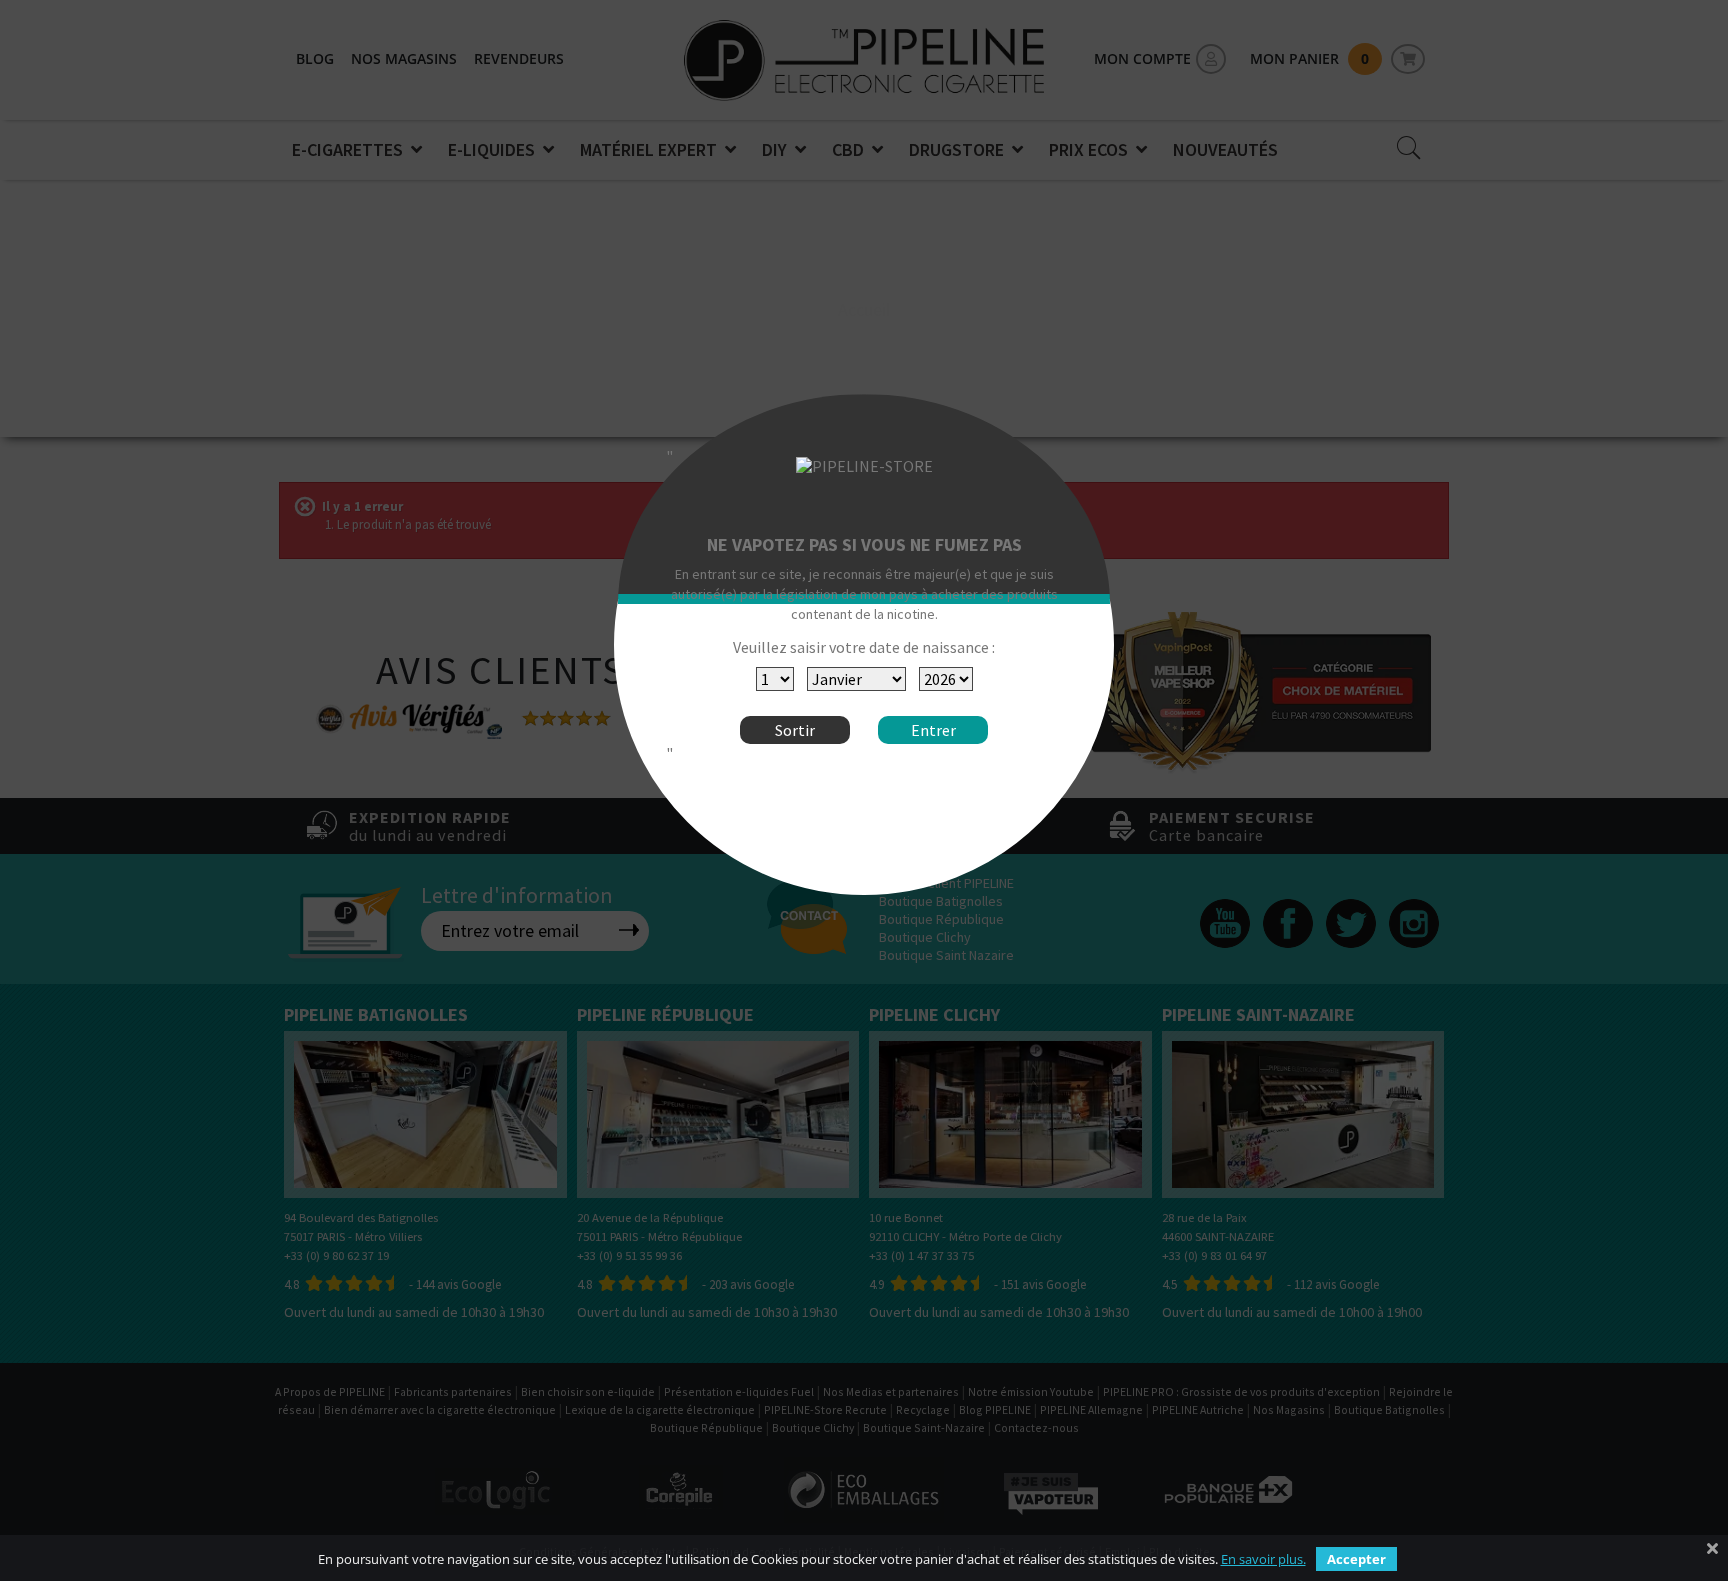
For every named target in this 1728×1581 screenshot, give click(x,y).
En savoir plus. (1263, 1559)
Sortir (795, 730)
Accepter (1356, 1559)
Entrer (933, 730)
